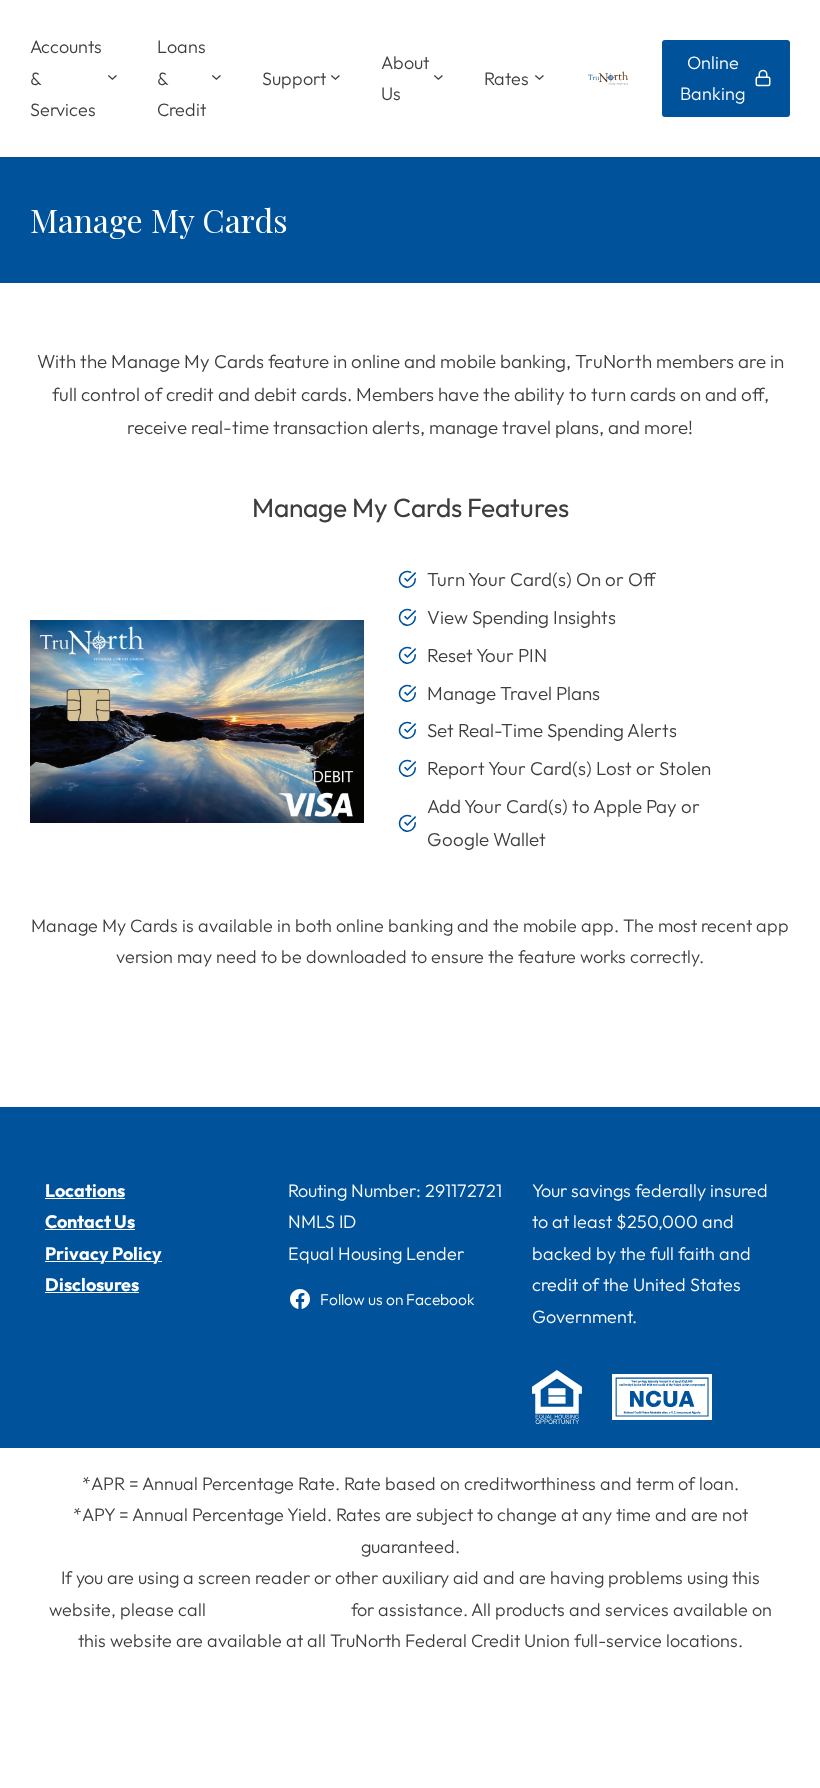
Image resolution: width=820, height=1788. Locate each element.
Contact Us (90, 1221)
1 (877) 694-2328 (278, 1609)
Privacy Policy (103, 1253)
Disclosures (92, 1284)
